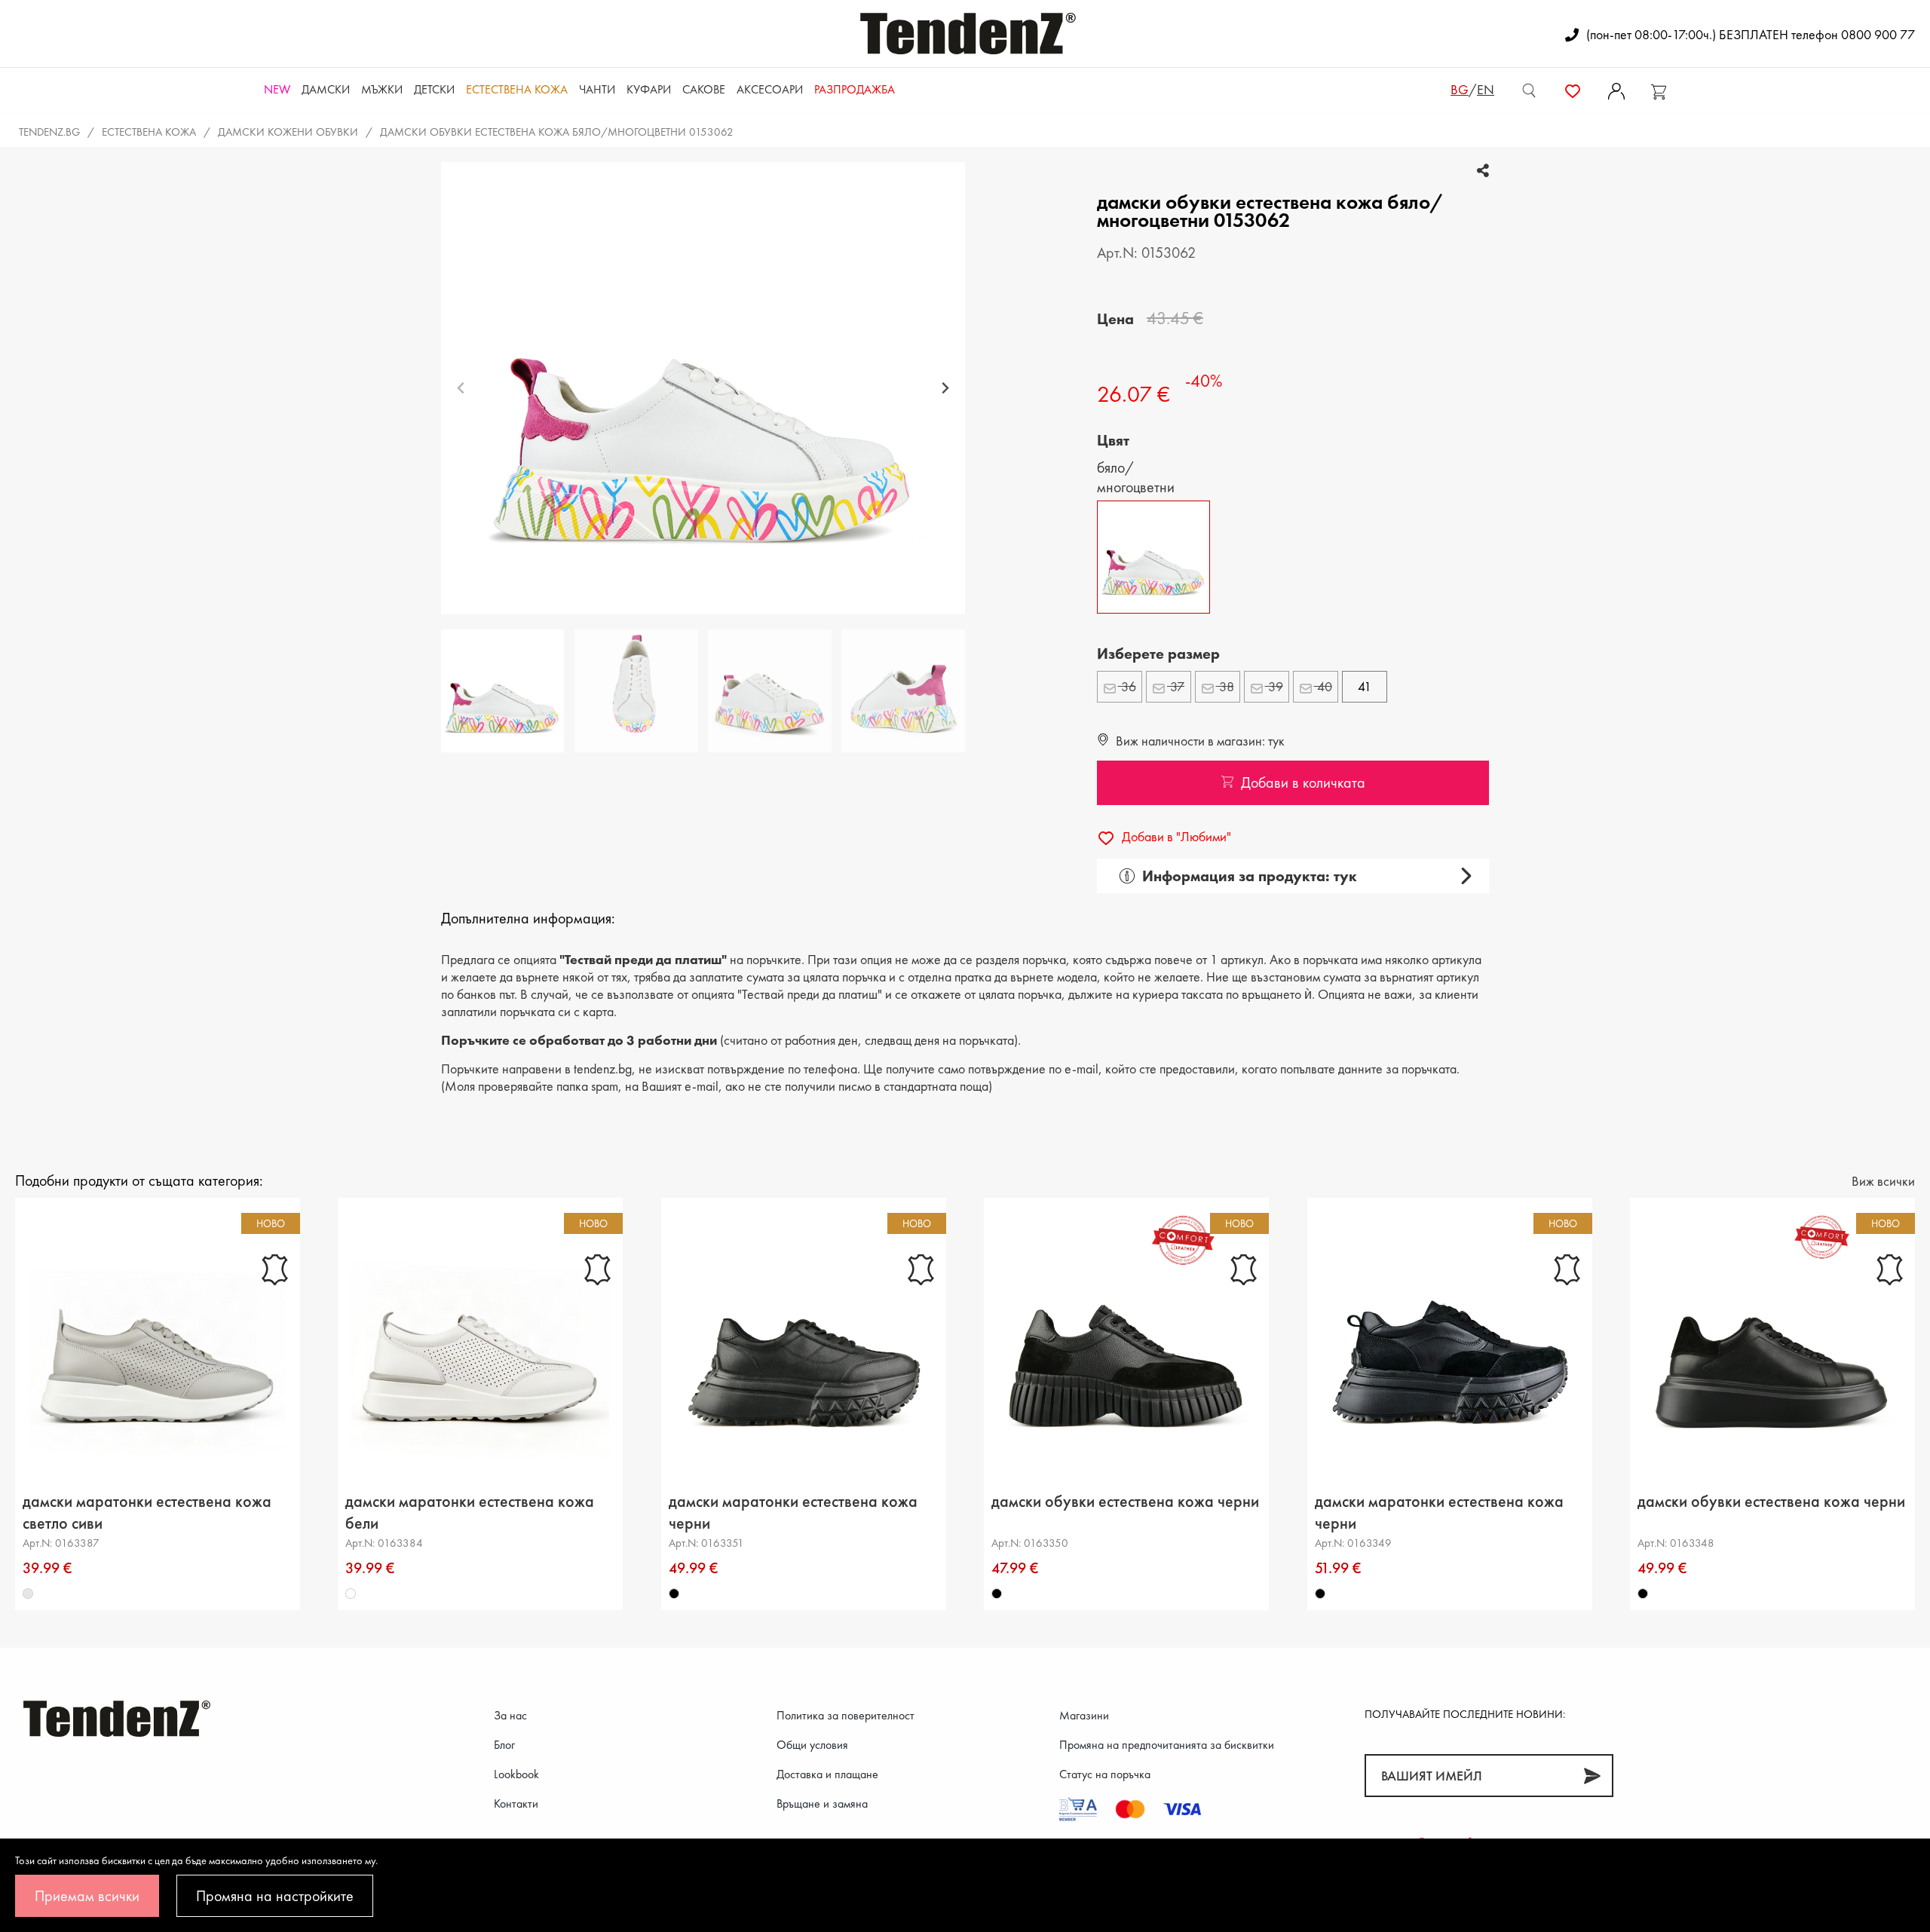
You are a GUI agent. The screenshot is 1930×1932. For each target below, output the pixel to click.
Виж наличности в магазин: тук (1199, 741)
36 (1127, 686)
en (1486, 89)
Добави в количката (1303, 782)
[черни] (674, 1594)
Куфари (649, 89)
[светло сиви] (28, 1594)
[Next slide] (945, 389)
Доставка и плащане (827, 1774)
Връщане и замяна (822, 1803)
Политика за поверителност (846, 1715)
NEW (277, 89)
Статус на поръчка (1105, 1774)
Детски (434, 89)
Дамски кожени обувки (288, 132)
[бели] (351, 1594)
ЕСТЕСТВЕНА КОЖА (517, 89)
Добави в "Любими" (1175, 836)
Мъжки (382, 89)
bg (1460, 89)
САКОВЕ (704, 89)
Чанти (597, 89)
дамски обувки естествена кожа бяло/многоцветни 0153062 (557, 132)
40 (1323, 686)
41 (1365, 686)
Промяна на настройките (275, 1896)
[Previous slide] (461, 389)
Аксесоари (770, 89)
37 (1176, 686)
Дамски (326, 89)
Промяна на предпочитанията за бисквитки (1167, 1745)
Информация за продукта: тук (1250, 876)
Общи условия (812, 1745)
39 (1274, 686)
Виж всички (1883, 1181)
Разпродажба (855, 89)
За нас (510, 1715)
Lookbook (516, 1774)
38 (1225, 686)
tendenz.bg (49, 132)
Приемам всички (87, 1896)
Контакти (516, 1803)
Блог (504, 1745)
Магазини (1084, 1715)
